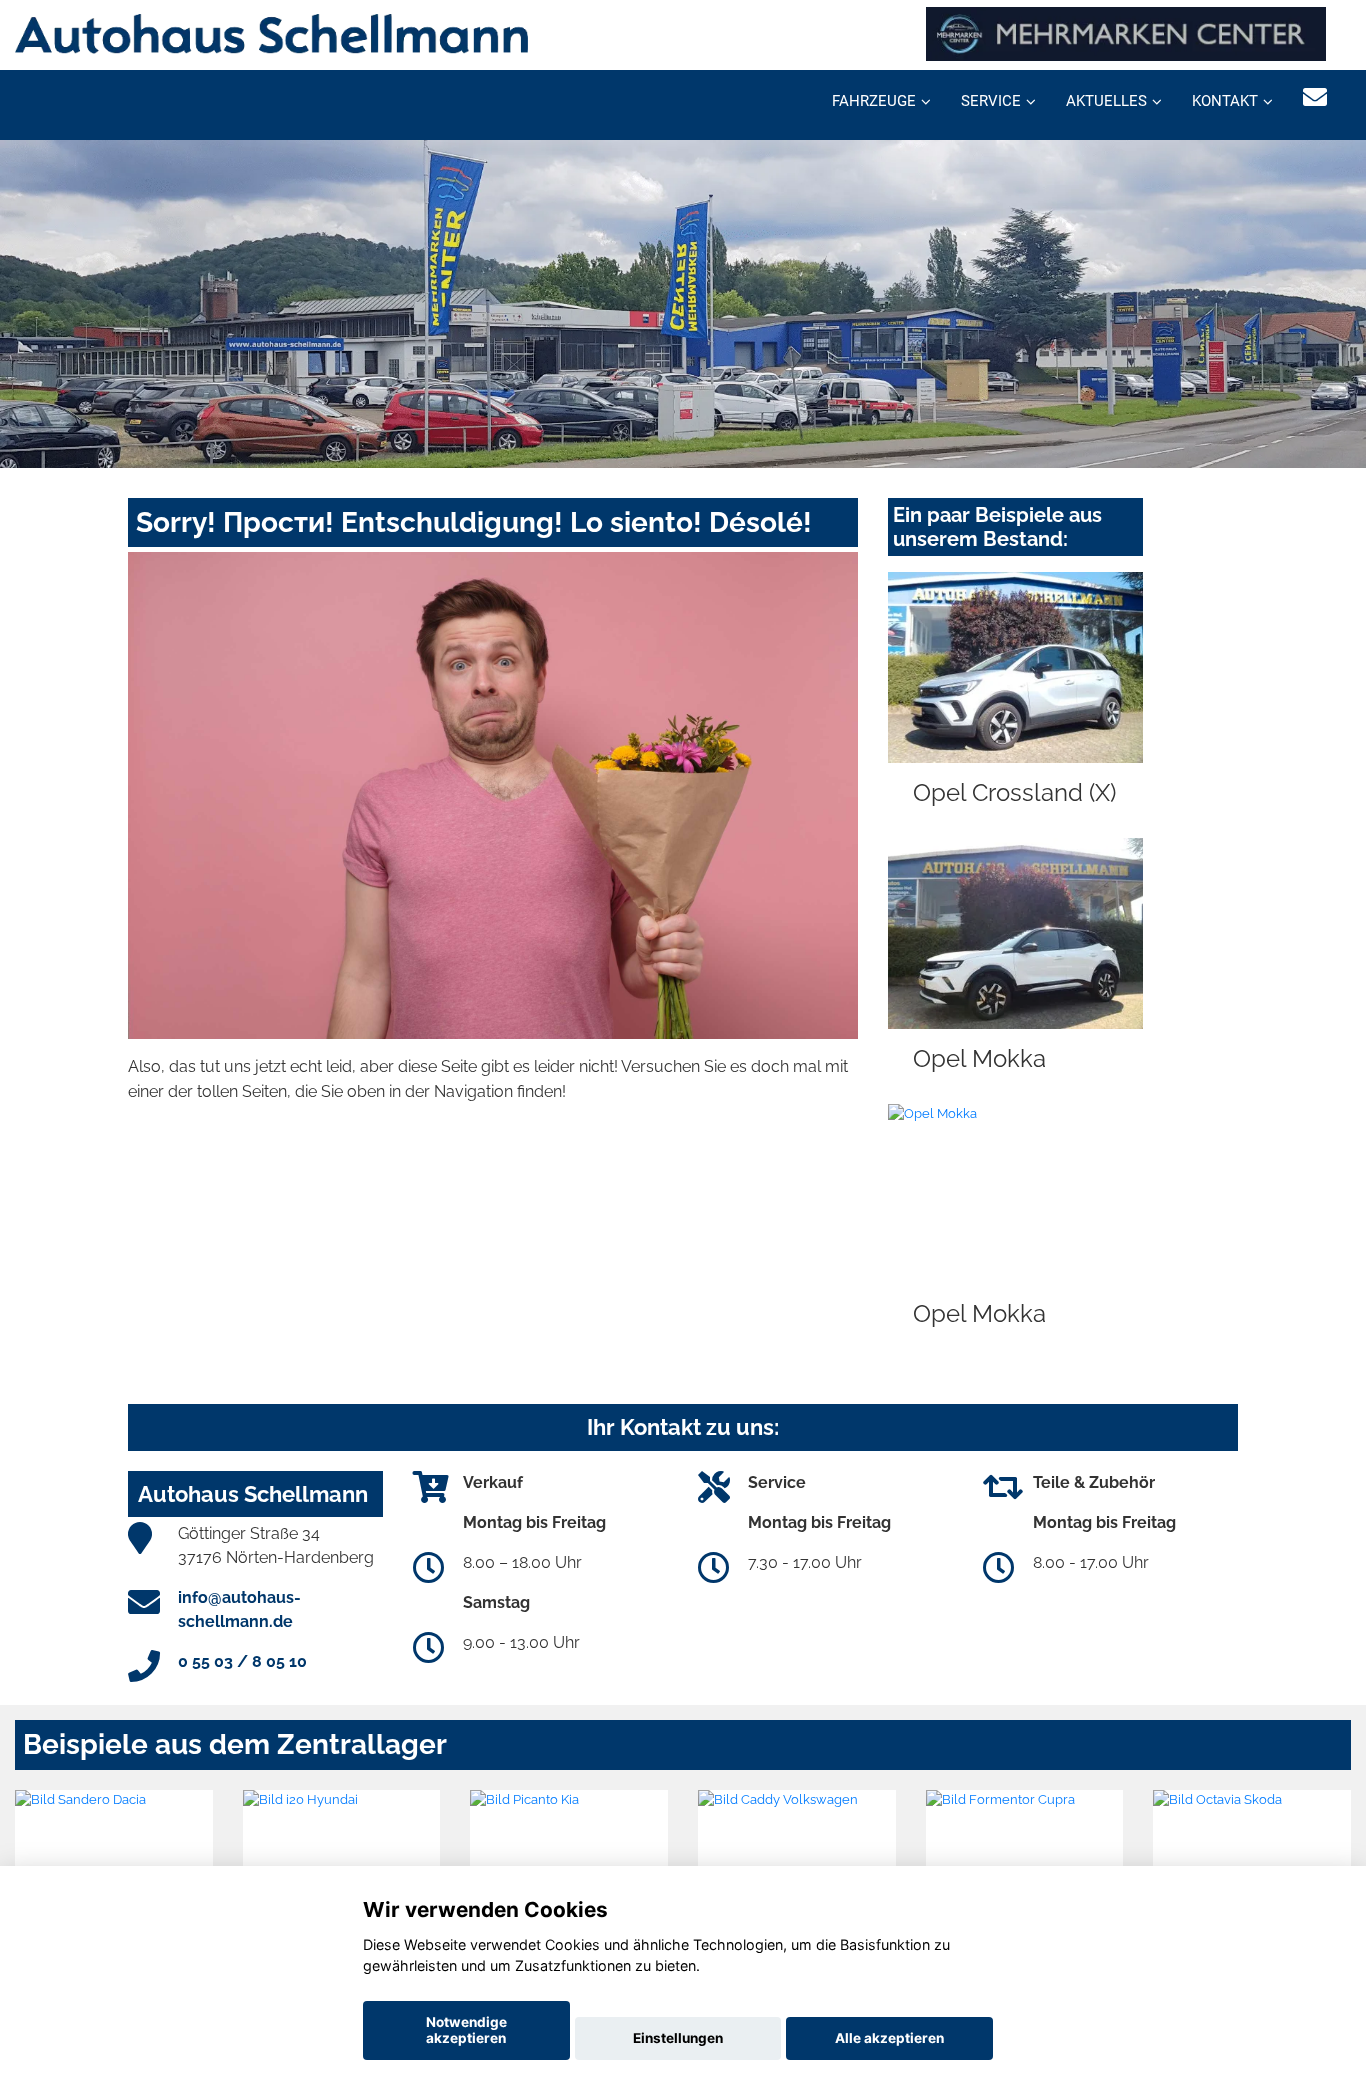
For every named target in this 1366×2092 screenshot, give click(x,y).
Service (991, 101)
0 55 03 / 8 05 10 (242, 1661)
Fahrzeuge (874, 101)
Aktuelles (1106, 101)
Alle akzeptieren (889, 2038)
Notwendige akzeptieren (466, 2030)
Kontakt (1225, 101)
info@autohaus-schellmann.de (239, 1609)
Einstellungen (678, 2038)
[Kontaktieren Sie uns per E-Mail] (1315, 97)
